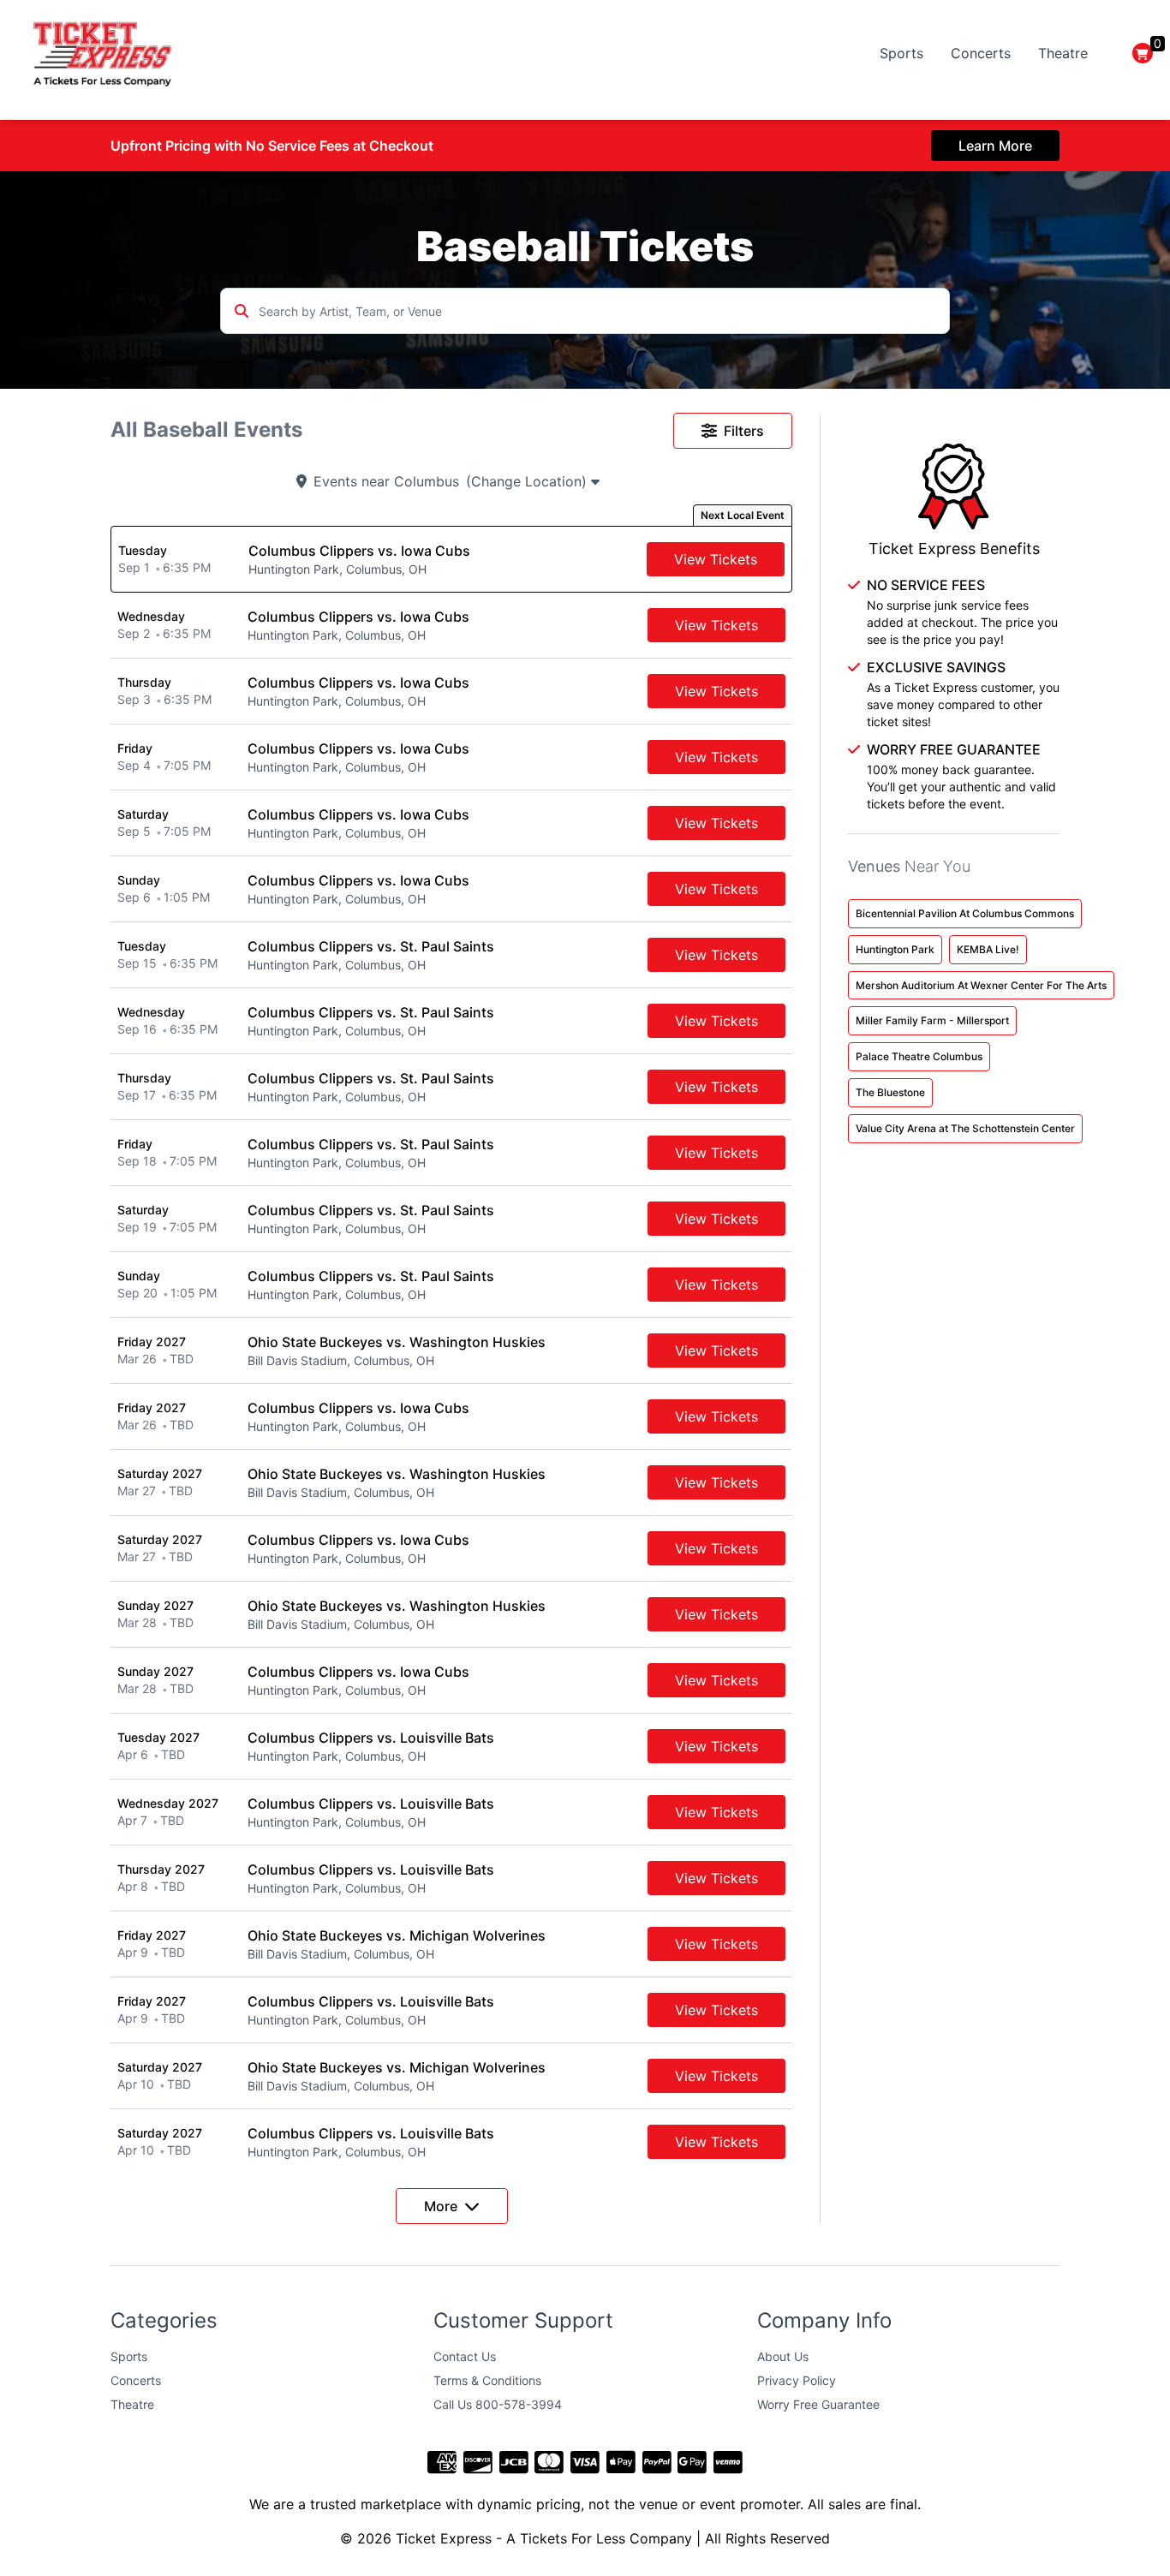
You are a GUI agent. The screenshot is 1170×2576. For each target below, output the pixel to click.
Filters (744, 431)
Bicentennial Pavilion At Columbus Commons (965, 913)
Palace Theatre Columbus (919, 1056)
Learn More (995, 146)
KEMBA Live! (988, 949)
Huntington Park (895, 949)
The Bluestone (890, 1092)
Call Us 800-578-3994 (498, 2404)
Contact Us (465, 2356)
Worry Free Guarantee (818, 2404)
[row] (451, 559)
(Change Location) (528, 481)
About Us (783, 2356)
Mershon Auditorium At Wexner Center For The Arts (981, 985)
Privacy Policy (797, 2380)
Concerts (981, 53)
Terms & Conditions (487, 2380)
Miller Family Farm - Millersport (932, 1020)
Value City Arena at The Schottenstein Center (965, 1128)
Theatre (1063, 53)
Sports (901, 53)
